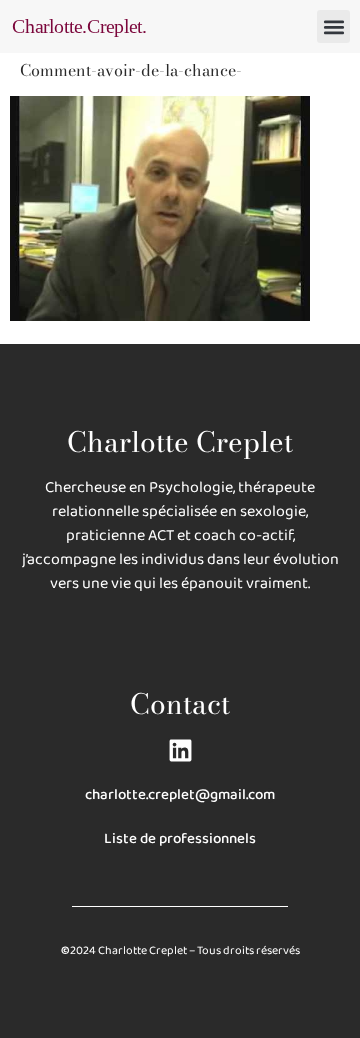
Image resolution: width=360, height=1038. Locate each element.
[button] (333, 26)
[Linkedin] (180, 750)
